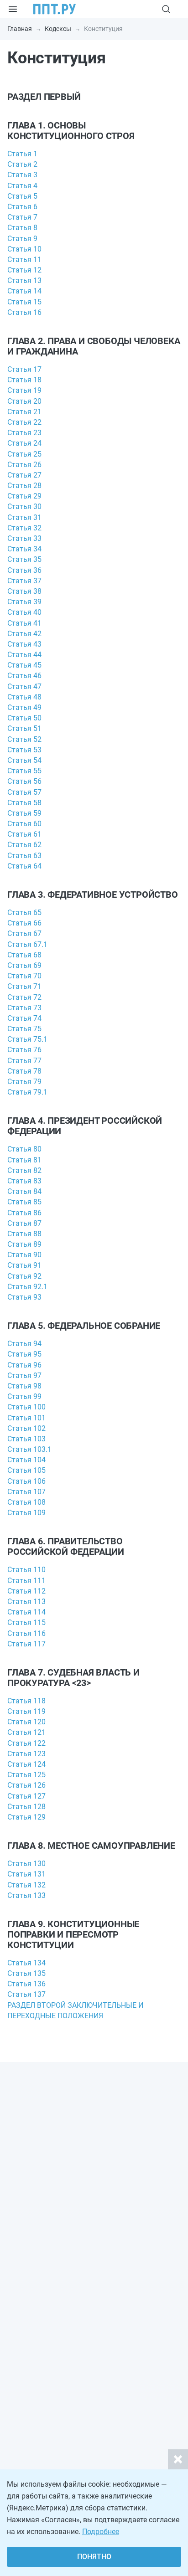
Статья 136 (26, 1984)
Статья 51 (24, 728)
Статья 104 (26, 1460)
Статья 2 (22, 164)
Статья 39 (24, 602)
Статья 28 (24, 486)
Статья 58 (24, 803)
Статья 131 (26, 1874)
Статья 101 (26, 1418)
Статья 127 (26, 1796)
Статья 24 (24, 443)
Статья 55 (24, 771)
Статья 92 (24, 1276)
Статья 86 (24, 1213)
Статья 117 (26, 1644)
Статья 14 (24, 291)
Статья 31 (24, 517)
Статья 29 (24, 496)
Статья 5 (22, 196)
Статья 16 (24, 312)
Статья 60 (24, 824)
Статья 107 (26, 1492)
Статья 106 (26, 1481)
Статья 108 (26, 1502)
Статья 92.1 (27, 1287)
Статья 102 (26, 1428)
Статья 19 (24, 390)
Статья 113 (26, 1602)
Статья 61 (24, 834)
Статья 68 (24, 955)
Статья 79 (24, 1082)
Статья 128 (26, 1807)
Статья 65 (24, 913)
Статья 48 (24, 697)
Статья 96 (24, 1365)
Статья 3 (22, 175)
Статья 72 (24, 997)
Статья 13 (24, 280)
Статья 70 (24, 976)
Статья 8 (22, 228)
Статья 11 (24, 260)
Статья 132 (26, 1885)
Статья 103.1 (29, 1449)
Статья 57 (24, 792)
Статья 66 (24, 923)
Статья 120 (26, 1722)
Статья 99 (24, 1396)
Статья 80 (24, 1149)
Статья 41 (24, 623)
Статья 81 (24, 1160)
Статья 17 (24, 369)
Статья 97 (24, 1375)
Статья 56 (24, 781)
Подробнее (101, 2532)
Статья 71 (24, 986)
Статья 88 (24, 1234)
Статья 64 (24, 866)
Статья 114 (26, 1612)
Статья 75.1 (27, 1039)
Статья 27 (24, 475)
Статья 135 (26, 1973)
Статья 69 (24, 965)
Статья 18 (24, 380)
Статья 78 (24, 1071)
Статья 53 (24, 750)
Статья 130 (26, 1864)
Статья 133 (26, 1895)
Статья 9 (22, 239)
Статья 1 (22, 154)
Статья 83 (24, 1181)
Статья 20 (24, 401)
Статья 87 (24, 1223)
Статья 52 (24, 739)
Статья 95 (24, 1354)
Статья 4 (22, 186)
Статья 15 (24, 302)
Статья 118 (26, 1701)
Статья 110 (26, 1570)
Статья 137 (26, 1994)
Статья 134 (26, 1963)
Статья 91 (24, 1265)
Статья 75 (24, 1029)
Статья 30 (24, 506)
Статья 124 (26, 1764)
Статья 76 (24, 1050)
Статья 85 (24, 1202)
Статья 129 (26, 1817)
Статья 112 (26, 1591)
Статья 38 (24, 591)
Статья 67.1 (27, 944)
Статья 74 (24, 1018)
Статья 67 (24, 933)
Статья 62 (24, 845)
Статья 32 (24, 528)
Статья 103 (26, 1439)
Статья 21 (24, 412)
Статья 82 (24, 1170)
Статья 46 (24, 676)
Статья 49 (24, 707)
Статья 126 (26, 1785)
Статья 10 (24, 249)
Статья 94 (24, 1344)
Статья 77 (24, 1061)
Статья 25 (24, 454)
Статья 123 (26, 1754)
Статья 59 (24, 813)
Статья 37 (24, 581)
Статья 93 (24, 1297)
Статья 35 (24, 559)
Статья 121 (26, 1732)
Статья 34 (24, 549)
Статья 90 (24, 1255)
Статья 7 (22, 217)
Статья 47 (24, 686)
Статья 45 (24, 665)
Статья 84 (24, 1191)
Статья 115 (26, 1622)
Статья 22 (24, 422)
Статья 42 (24, 634)
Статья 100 (26, 1407)
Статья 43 (24, 644)
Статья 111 (26, 1581)
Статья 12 (24, 270)
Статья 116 (26, 1633)
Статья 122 (26, 1743)
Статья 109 (26, 1513)
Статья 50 (24, 718)
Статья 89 (24, 1244)
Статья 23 (24, 433)
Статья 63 (24, 856)
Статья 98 (24, 1386)
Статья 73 (24, 1008)
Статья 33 (24, 538)
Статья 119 (26, 1711)
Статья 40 (24, 612)
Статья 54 (24, 760)
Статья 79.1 (27, 1092)
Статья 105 (26, 1470)
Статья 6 (22, 207)
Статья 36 (24, 570)
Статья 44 (24, 655)
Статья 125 (26, 1775)
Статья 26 (24, 465)
